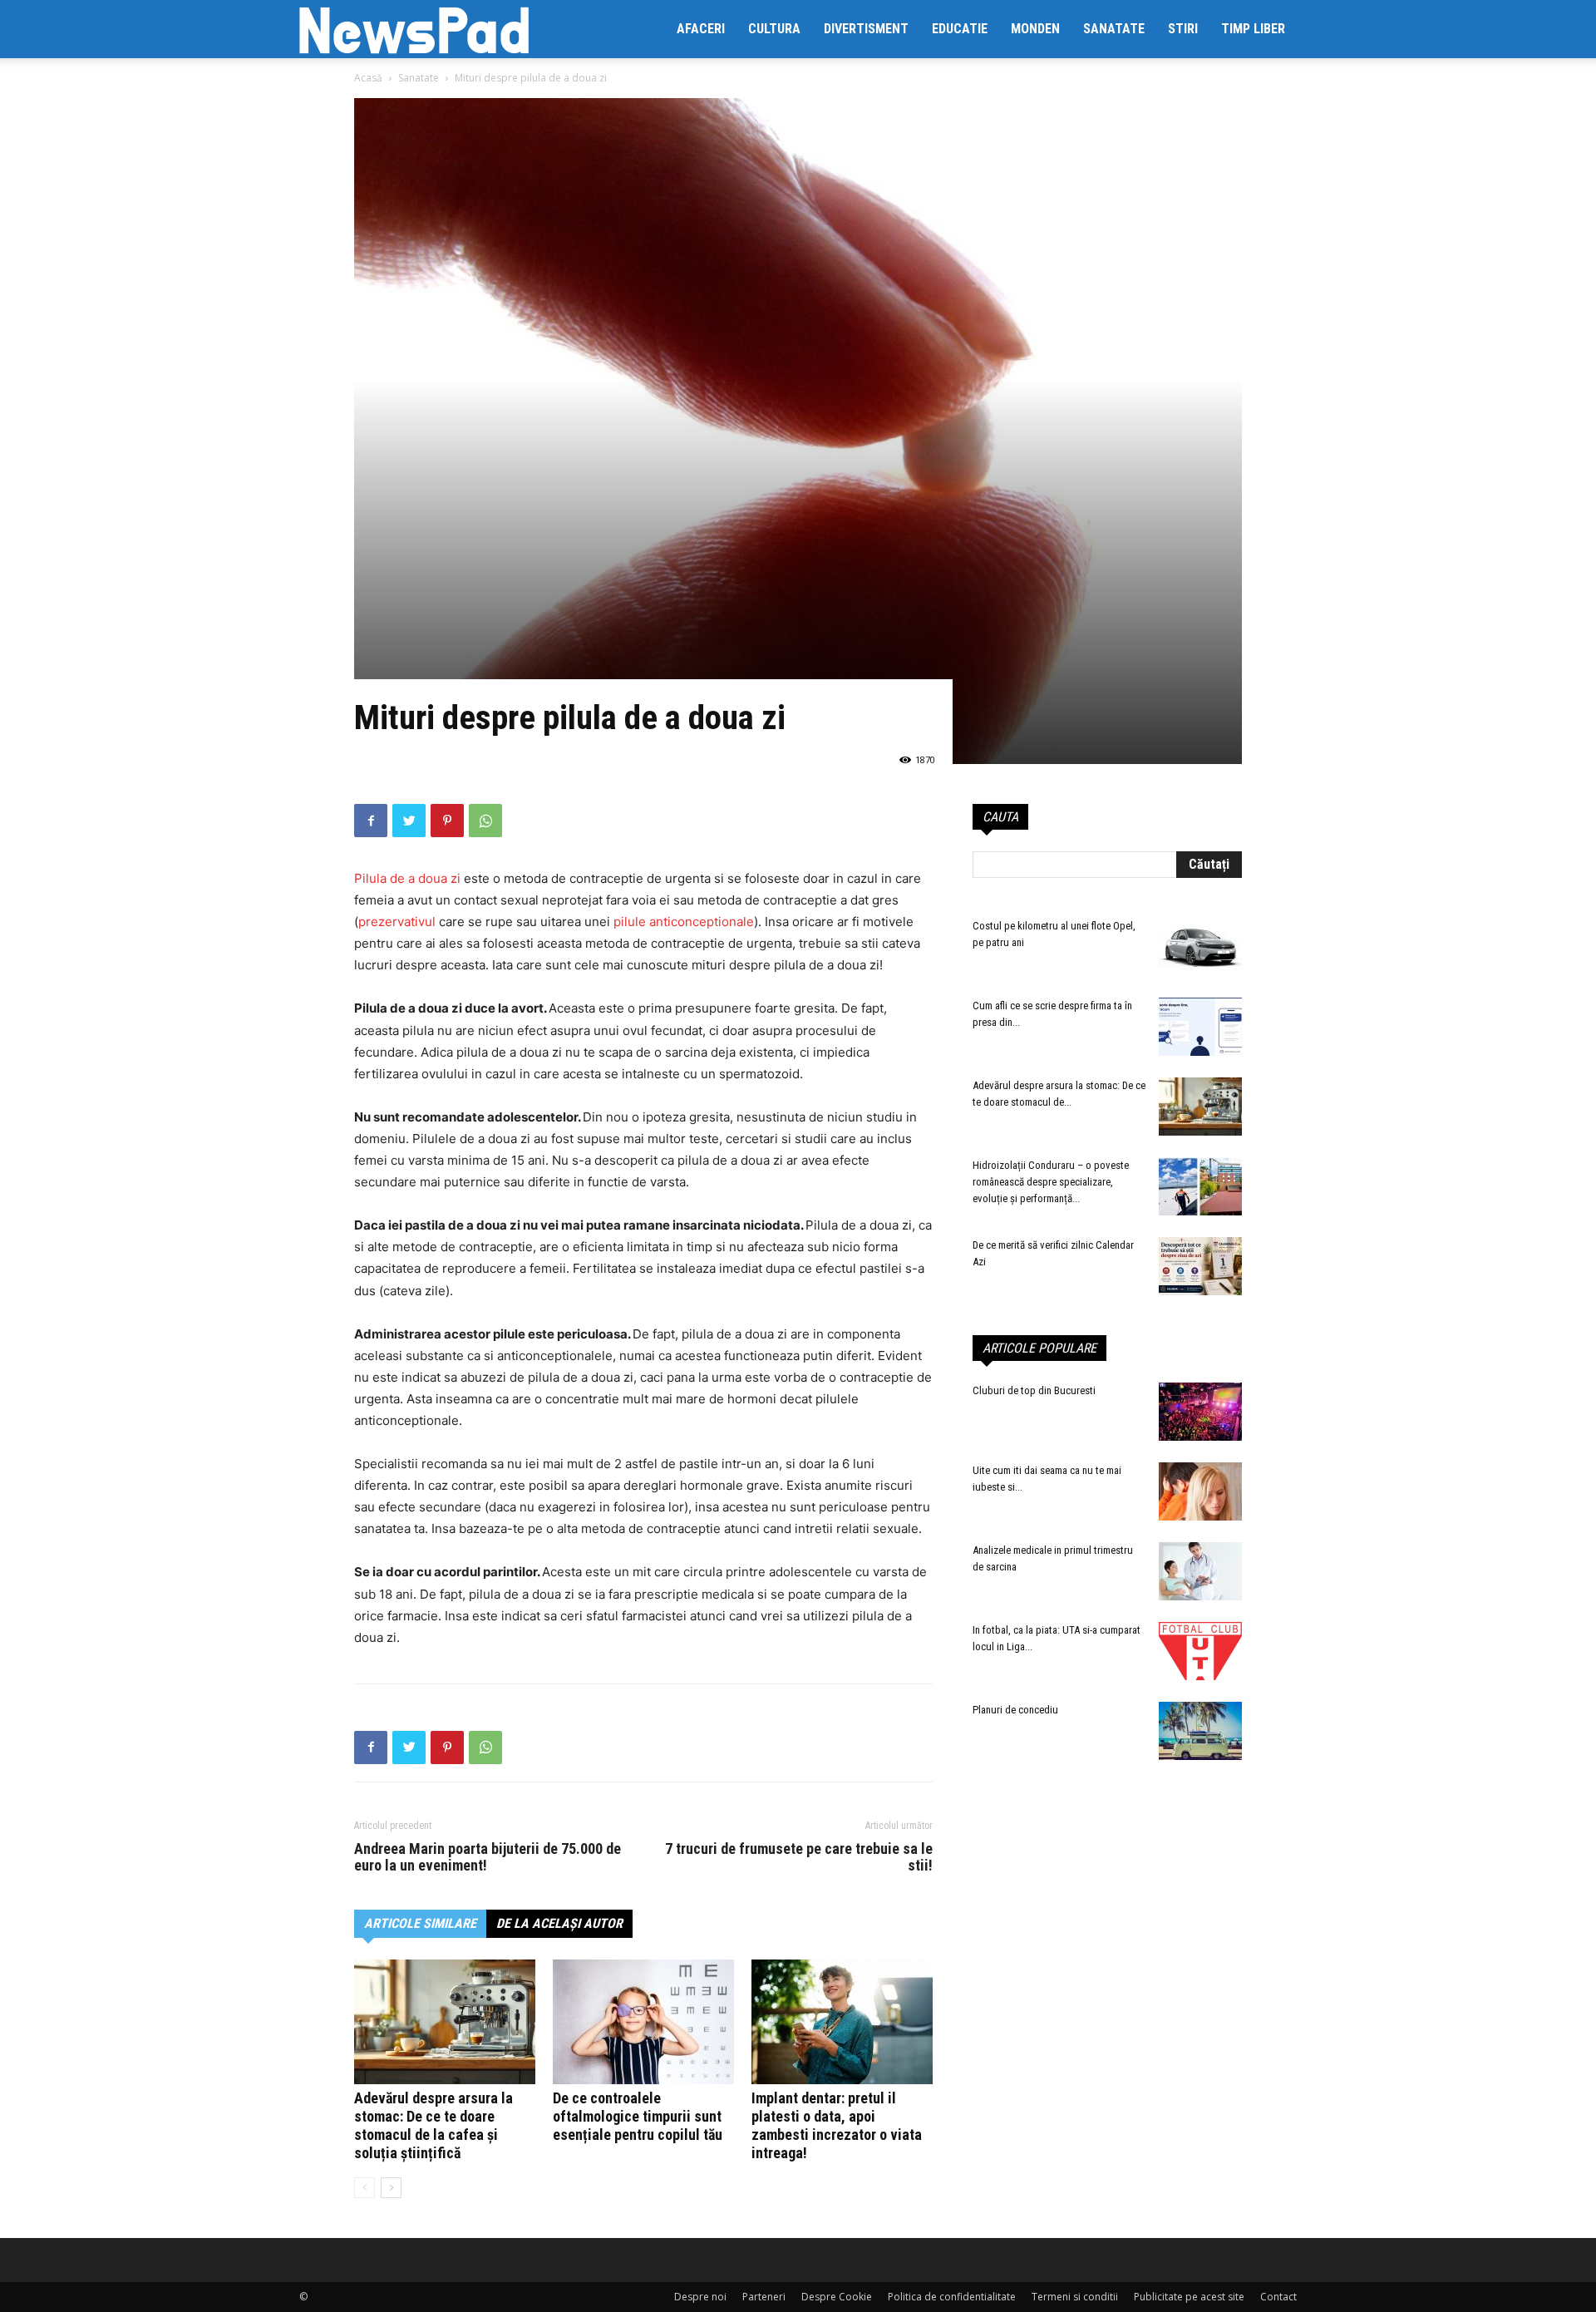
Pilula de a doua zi (409, 878)
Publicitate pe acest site (1189, 2297)
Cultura (774, 29)
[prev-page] (365, 2188)
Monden (1035, 29)
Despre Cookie (837, 2297)
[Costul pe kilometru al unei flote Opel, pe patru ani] (1200, 947)
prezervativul (399, 922)
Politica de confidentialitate (952, 2297)
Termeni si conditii (1075, 2297)
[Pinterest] (447, 821)
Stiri (1183, 29)
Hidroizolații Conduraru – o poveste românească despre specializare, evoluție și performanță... (1051, 1182)
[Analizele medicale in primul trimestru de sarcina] (1200, 1571)
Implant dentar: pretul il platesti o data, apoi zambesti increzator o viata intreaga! (837, 2125)
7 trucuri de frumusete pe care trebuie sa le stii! (799, 1857)
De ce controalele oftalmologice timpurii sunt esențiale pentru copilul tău (638, 2116)
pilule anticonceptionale (684, 922)
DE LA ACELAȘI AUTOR (559, 1923)
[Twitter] (409, 821)
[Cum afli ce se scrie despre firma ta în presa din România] (1200, 1027)
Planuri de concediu (1015, 1710)
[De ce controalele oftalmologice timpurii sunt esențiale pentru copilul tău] (643, 2022)
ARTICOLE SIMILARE (420, 1923)
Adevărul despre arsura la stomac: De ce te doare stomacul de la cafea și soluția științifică (433, 2125)
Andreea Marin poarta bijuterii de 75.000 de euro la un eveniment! (488, 1857)
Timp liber (1253, 29)
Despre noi (700, 2297)
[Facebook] (371, 821)
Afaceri (701, 29)
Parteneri (764, 2297)
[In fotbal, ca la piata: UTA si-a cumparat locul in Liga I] (1200, 1651)
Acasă (368, 78)
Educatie (960, 29)
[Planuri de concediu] (1200, 1731)
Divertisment (866, 29)
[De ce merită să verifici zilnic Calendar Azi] (1200, 1266)
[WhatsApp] (485, 821)
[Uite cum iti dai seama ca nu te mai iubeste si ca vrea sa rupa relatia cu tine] (1200, 1491)
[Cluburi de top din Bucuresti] (1200, 1412)
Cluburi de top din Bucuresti (1034, 1390)
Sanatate (1114, 29)
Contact (1278, 2297)
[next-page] (391, 2188)
